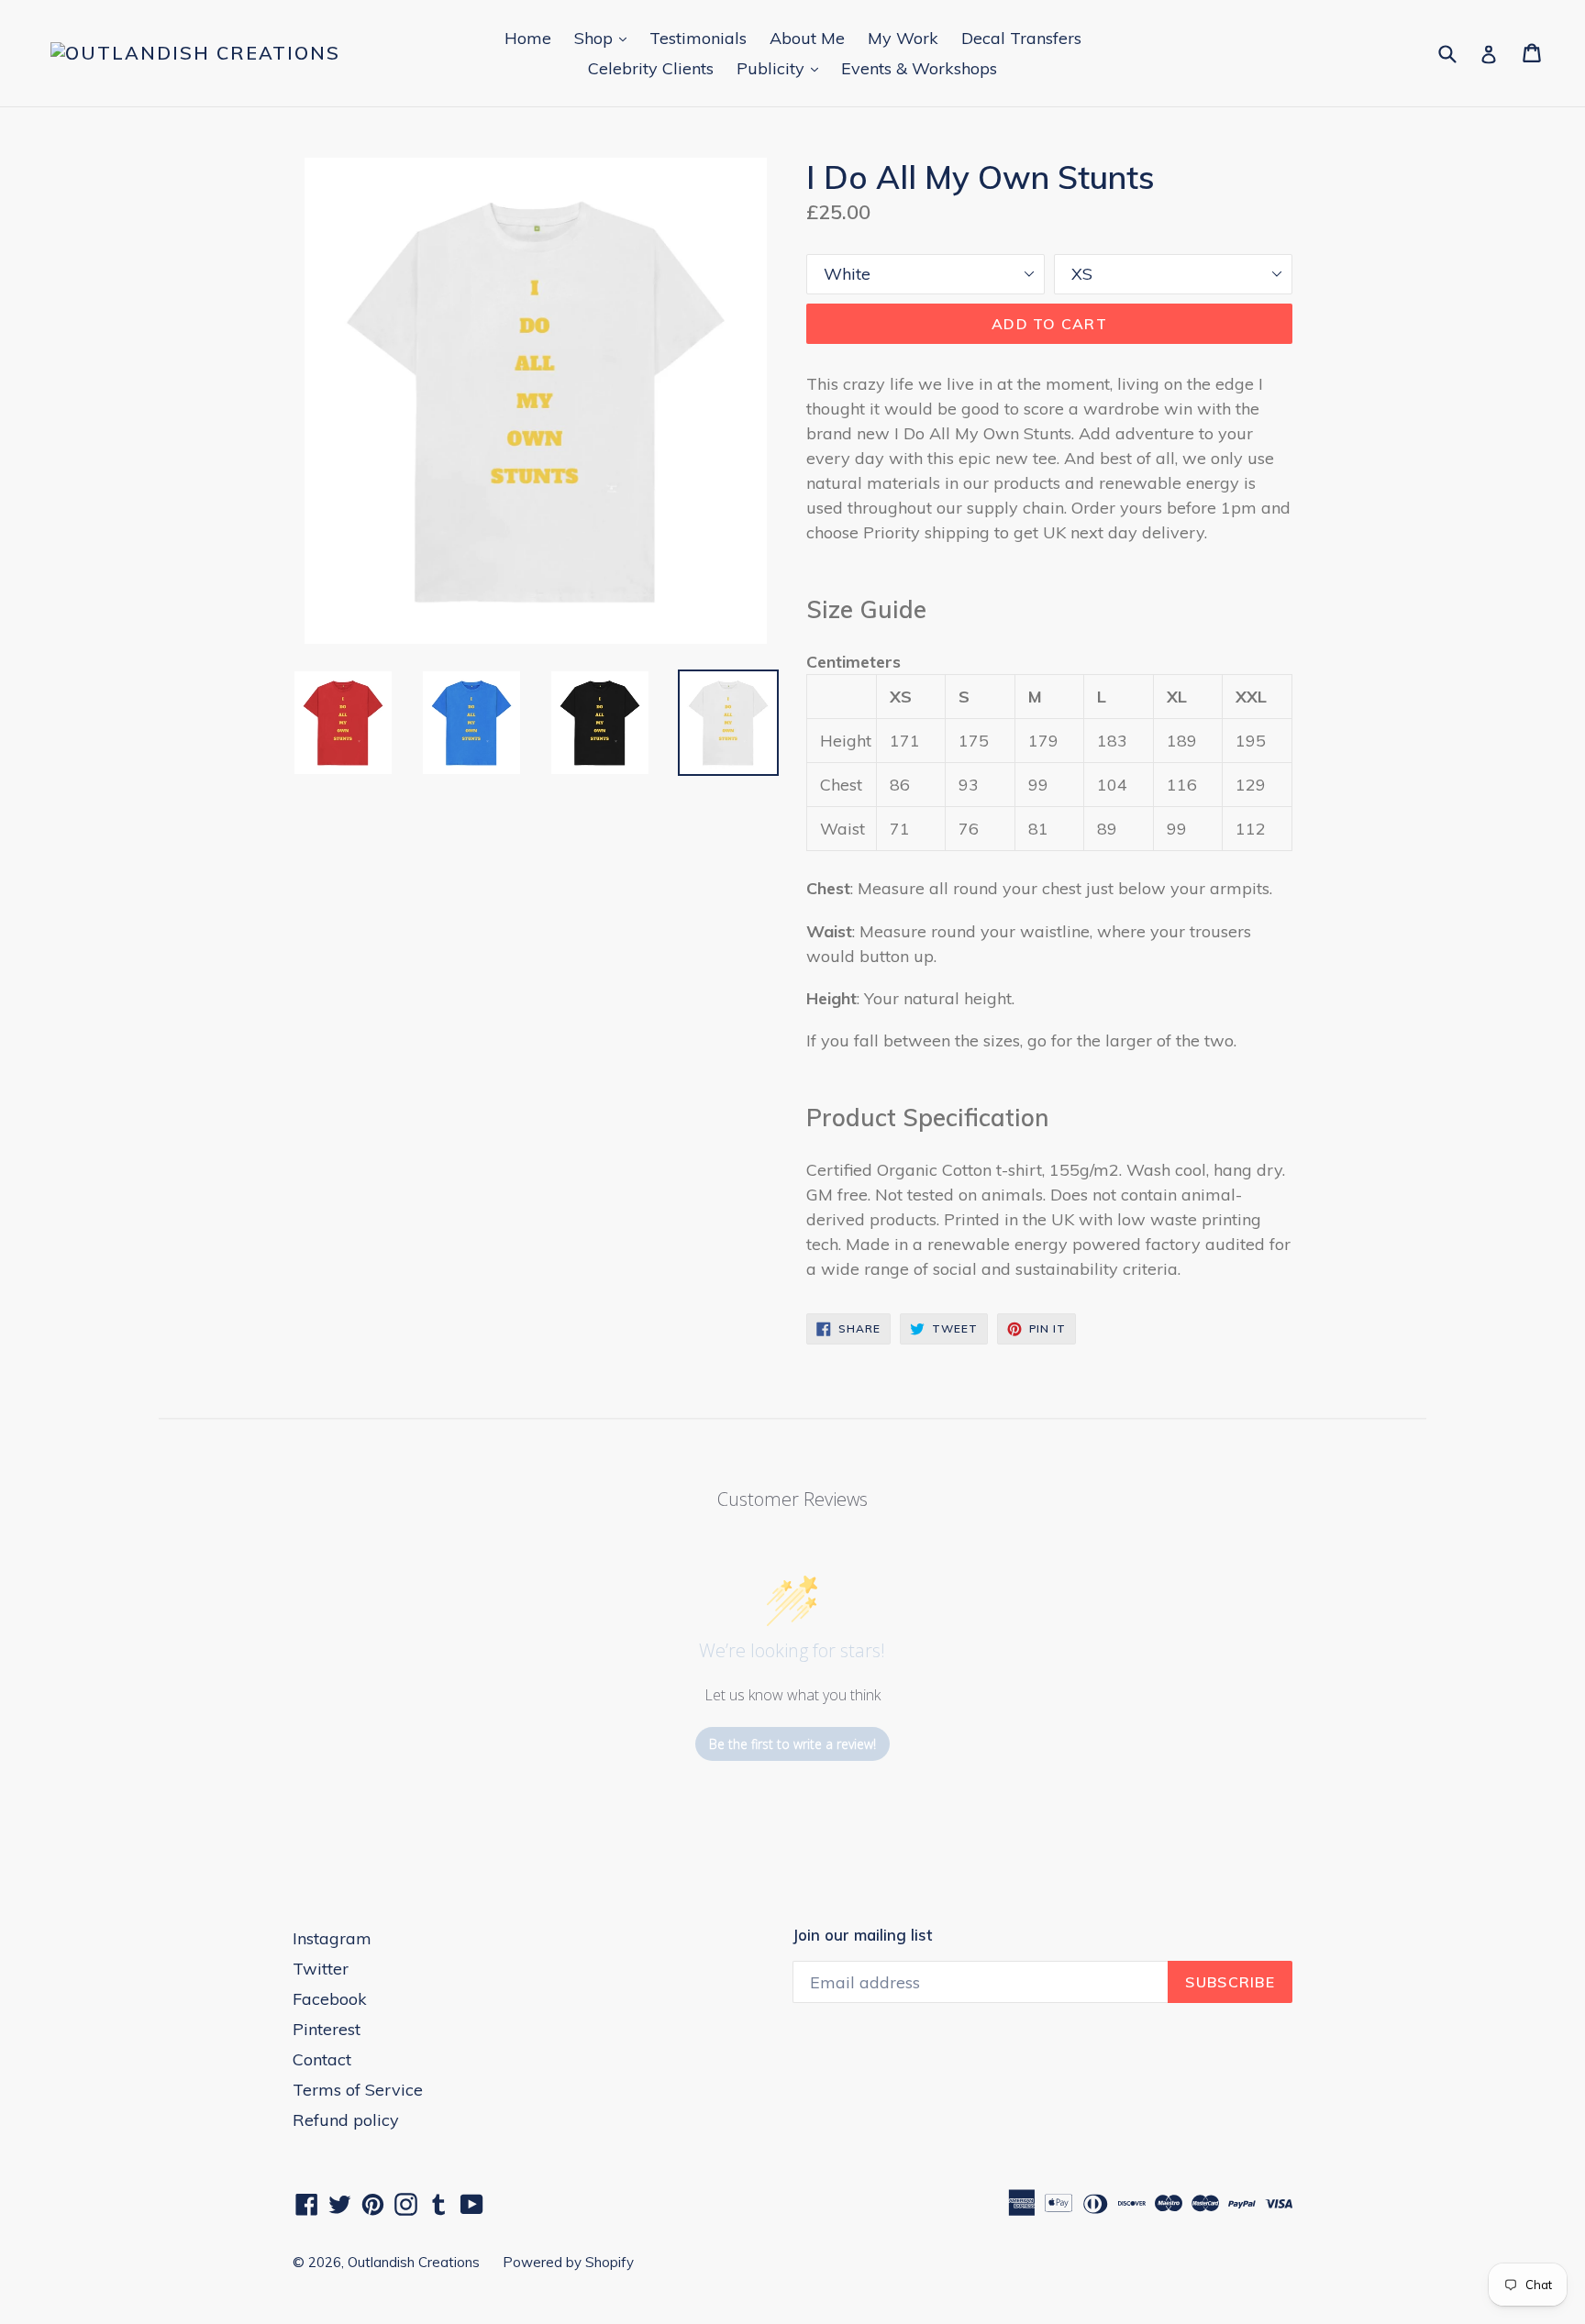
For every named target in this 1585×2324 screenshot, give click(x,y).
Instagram (332, 1938)
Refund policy (346, 2120)
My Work (903, 38)
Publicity (782, 68)
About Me (807, 38)
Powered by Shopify (568, 2262)
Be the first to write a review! (792, 1744)
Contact (322, 2059)
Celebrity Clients (651, 68)
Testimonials (698, 38)
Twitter (321, 1969)
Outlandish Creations (414, 2262)
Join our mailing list (862, 1935)
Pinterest (327, 2029)
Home (528, 38)
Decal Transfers (1021, 38)
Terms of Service (358, 2090)
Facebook (330, 1999)
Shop (605, 38)
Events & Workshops (919, 68)
